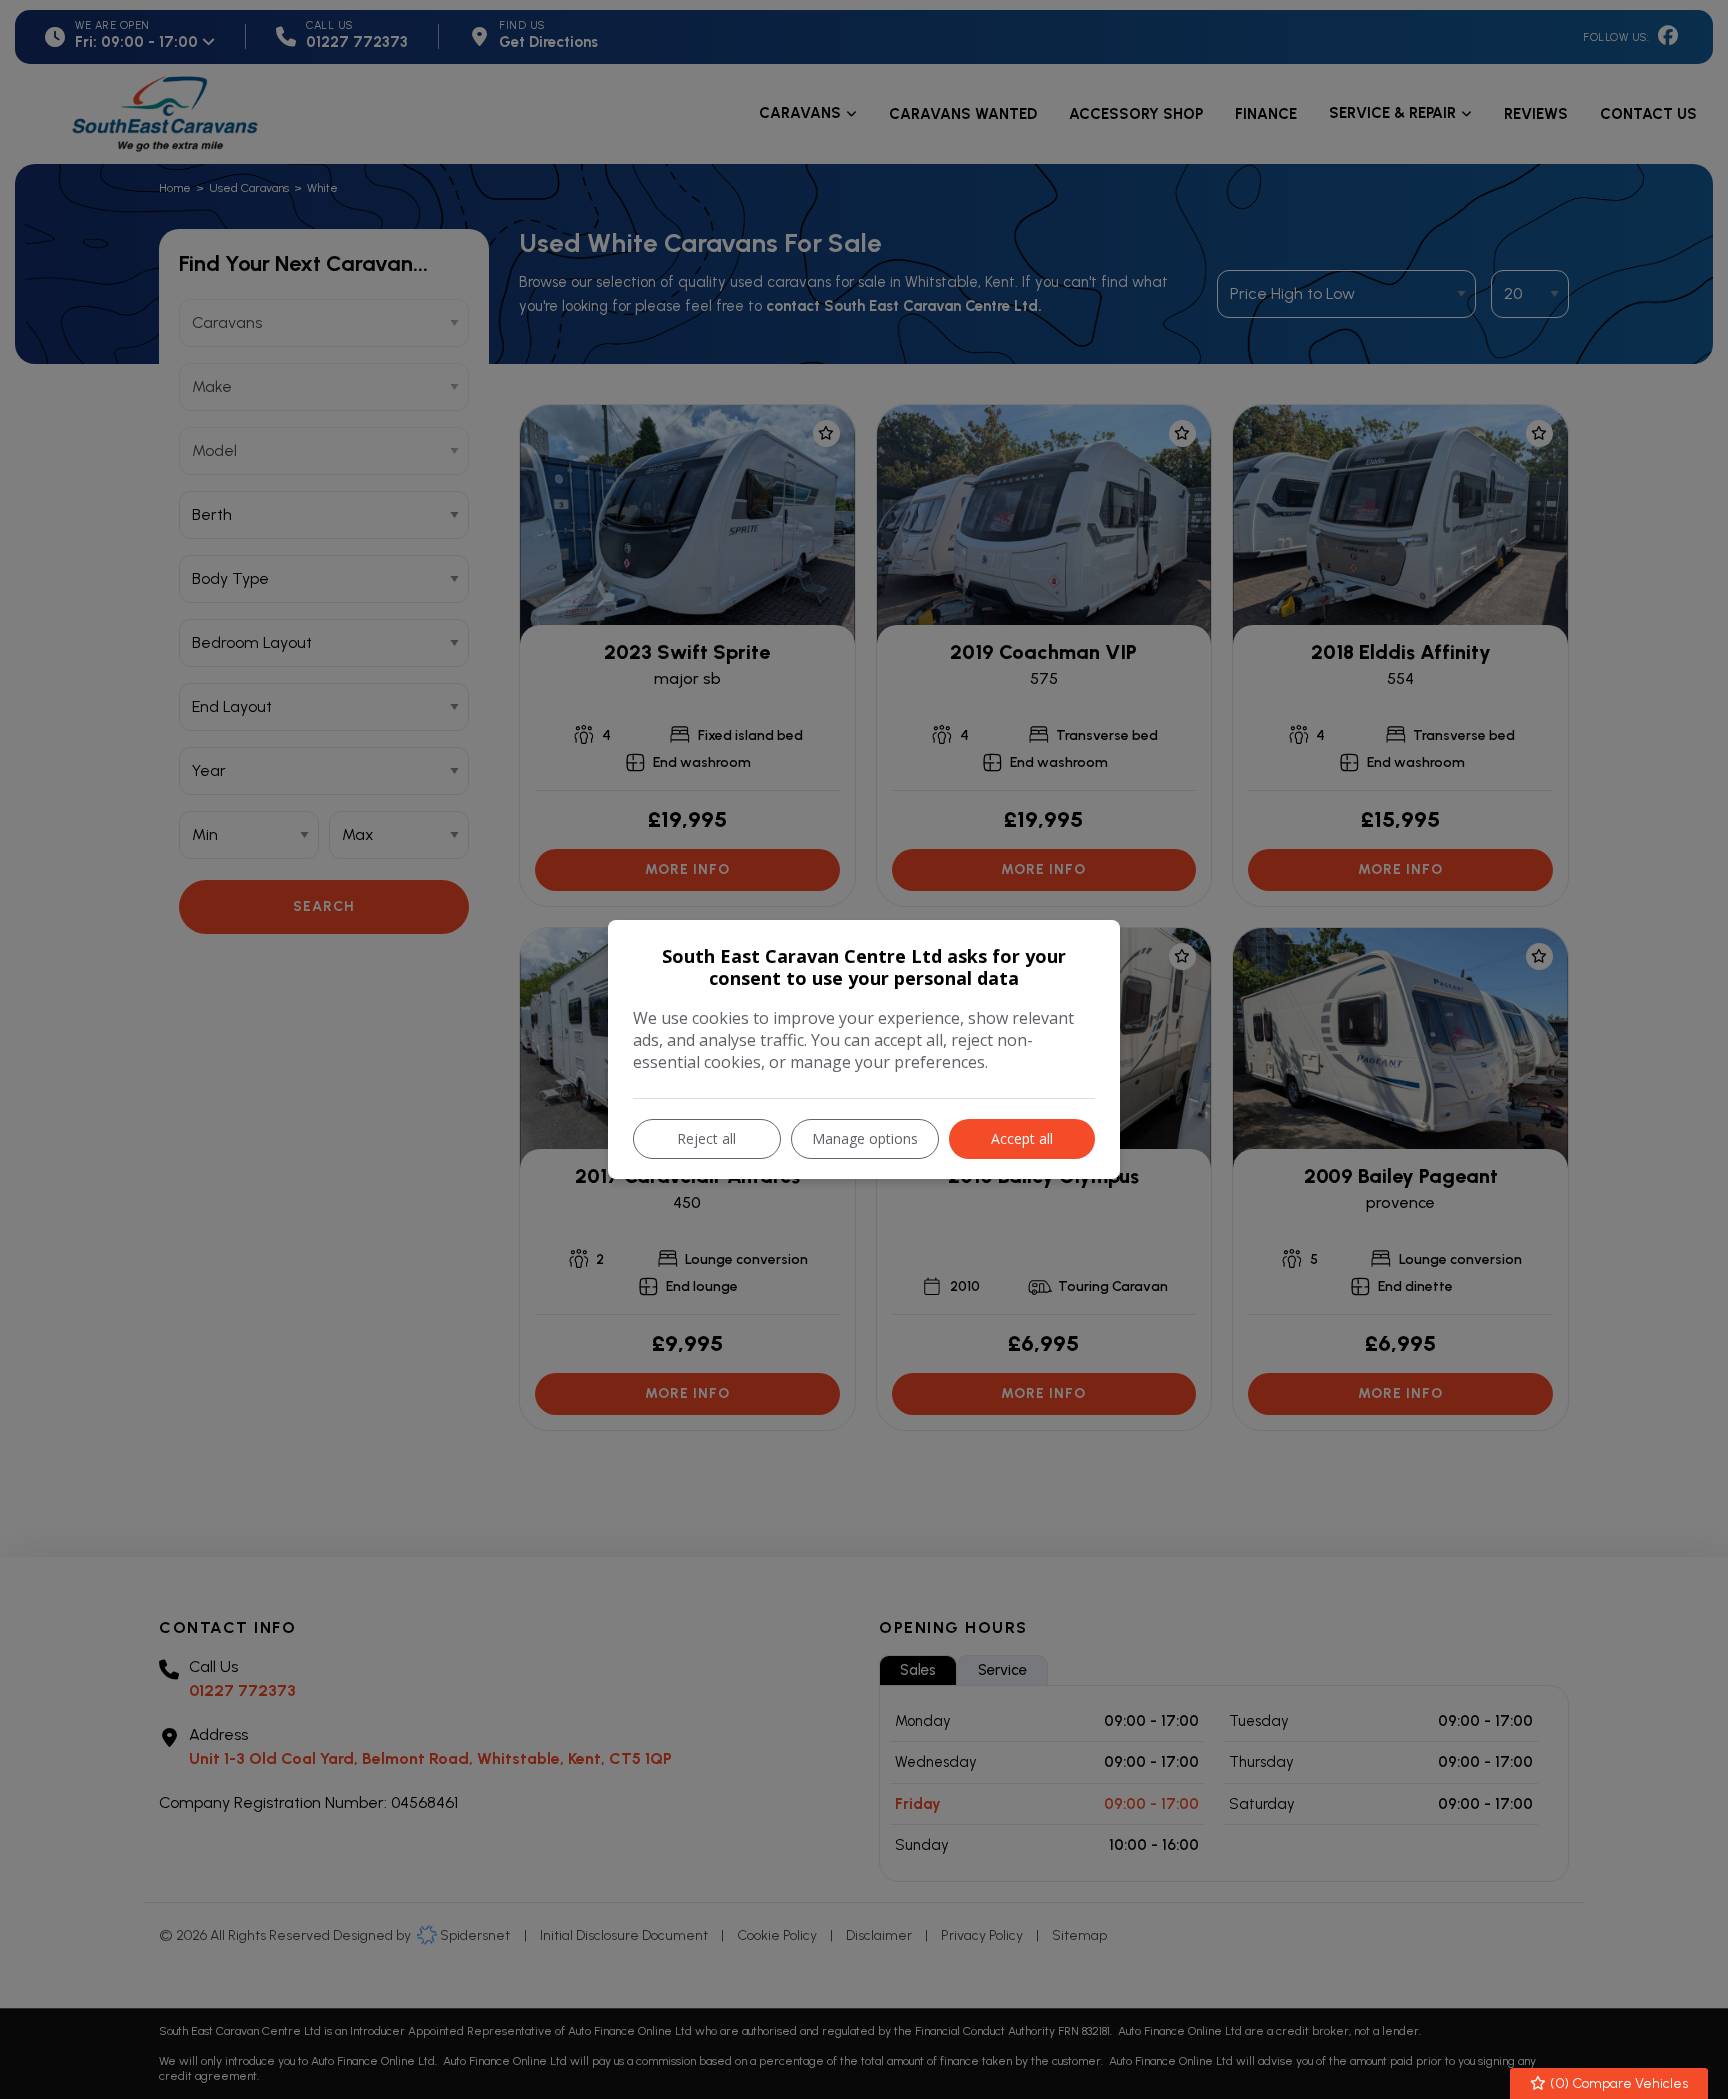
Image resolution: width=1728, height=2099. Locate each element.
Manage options (865, 1138)
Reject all (706, 1138)
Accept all (1022, 1138)
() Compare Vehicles (1617, 2083)
